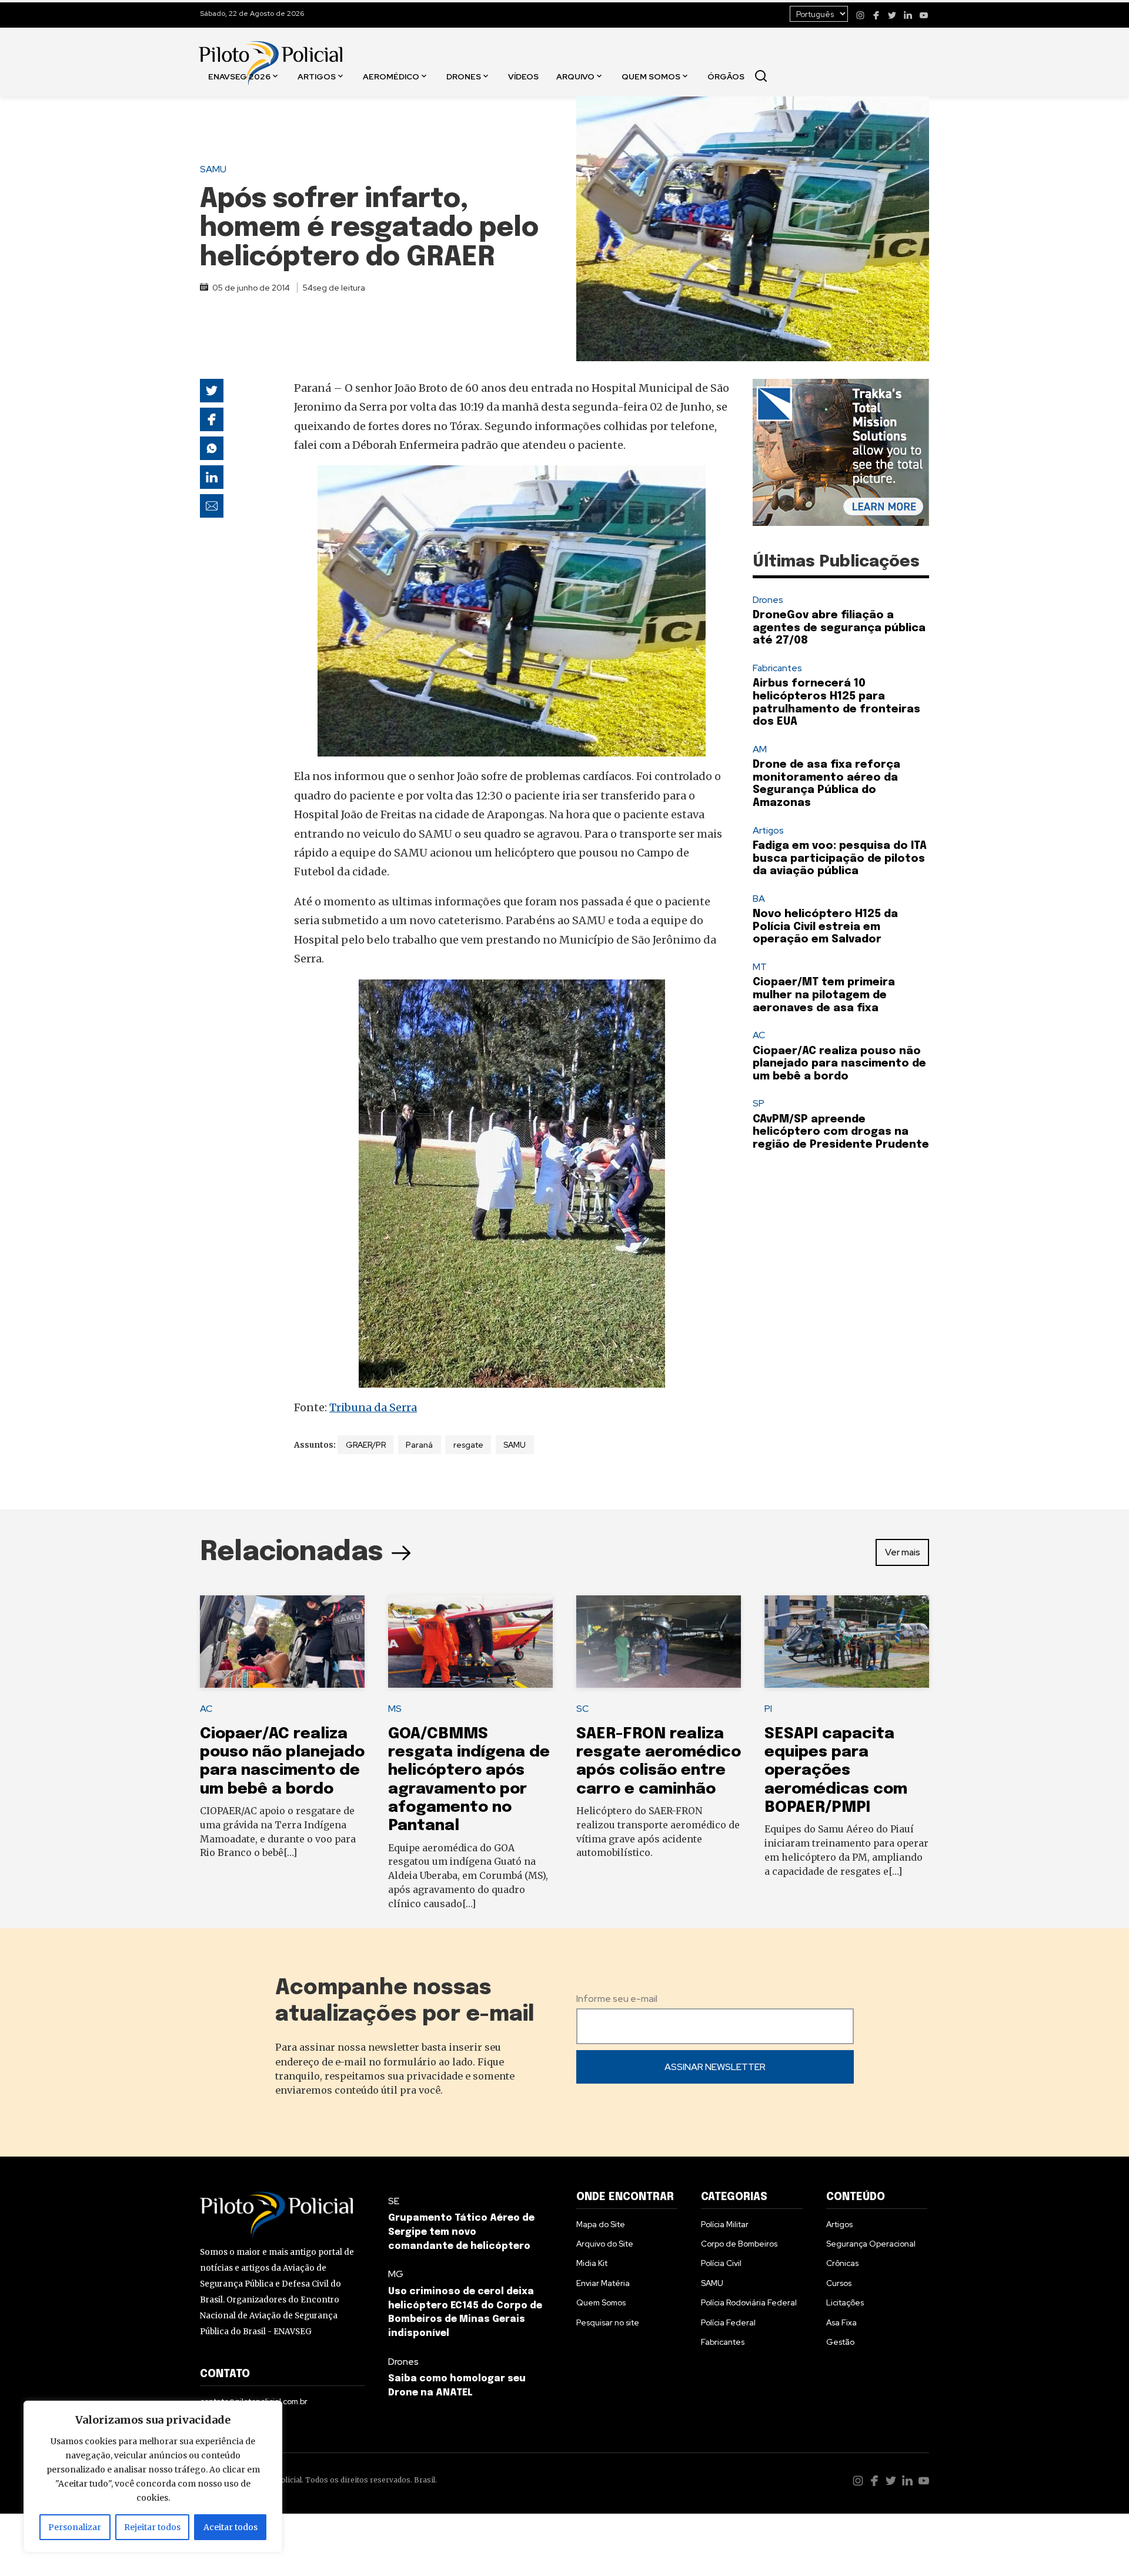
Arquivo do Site (605, 2244)
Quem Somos (651, 76)
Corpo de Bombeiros (739, 2244)
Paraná (419, 1445)
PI (768, 1709)
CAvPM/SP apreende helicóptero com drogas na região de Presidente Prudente (841, 1132)
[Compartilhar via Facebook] (212, 419)
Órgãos (726, 76)
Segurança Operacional (871, 2244)
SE (394, 2201)
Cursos (839, 2283)
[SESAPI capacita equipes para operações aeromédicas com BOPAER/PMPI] (847, 1642)
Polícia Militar (725, 2224)
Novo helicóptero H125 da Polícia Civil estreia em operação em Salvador (825, 927)
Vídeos (523, 76)
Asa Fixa (841, 2322)
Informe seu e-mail (617, 1999)
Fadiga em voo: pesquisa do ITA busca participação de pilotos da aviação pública (840, 859)
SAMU (213, 169)
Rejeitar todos (152, 2527)
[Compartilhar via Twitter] (212, 391)
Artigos (317, 76)
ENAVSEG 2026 (239, 76)
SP (759, 1103)
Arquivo (575, 76)
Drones (464, 76)
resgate (468, 1445)
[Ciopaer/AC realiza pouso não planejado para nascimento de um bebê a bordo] (282, 1642)
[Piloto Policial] (270, 51)
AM (760, 749)
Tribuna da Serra (373, 1407)
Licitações (845, 2302)
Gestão (840, 2342)
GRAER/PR (366, 1445)
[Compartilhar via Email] (212, 506)
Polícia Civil (721, 2263)
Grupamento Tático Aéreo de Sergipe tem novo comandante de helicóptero (461, 2232)
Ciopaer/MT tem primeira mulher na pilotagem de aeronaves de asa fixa (824, 995)
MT (760, 967)
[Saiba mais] (841, 452)
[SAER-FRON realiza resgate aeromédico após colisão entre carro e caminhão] (659, 1642)
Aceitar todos (231, 2527)
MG (396, 2274)
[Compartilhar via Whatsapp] (212, 448)
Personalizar (75, 2527)
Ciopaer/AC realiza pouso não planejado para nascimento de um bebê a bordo (839, 1064)
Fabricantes (777, 668)
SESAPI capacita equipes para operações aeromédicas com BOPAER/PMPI (836, 1771)
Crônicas (842, 2263)
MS (395, 1709)
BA (759, 899)
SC (582, 1709)
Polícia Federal (728, 2322)
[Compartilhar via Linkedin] (212, 477)
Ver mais (903, 1552)
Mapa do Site (601, 2224)
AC (759, 1035)
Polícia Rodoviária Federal (749, 2302)
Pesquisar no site (608, 2322)
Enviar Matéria (603, 2283)
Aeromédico (391, 76)
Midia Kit (592, 2263)
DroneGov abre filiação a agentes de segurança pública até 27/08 (839, 628)
